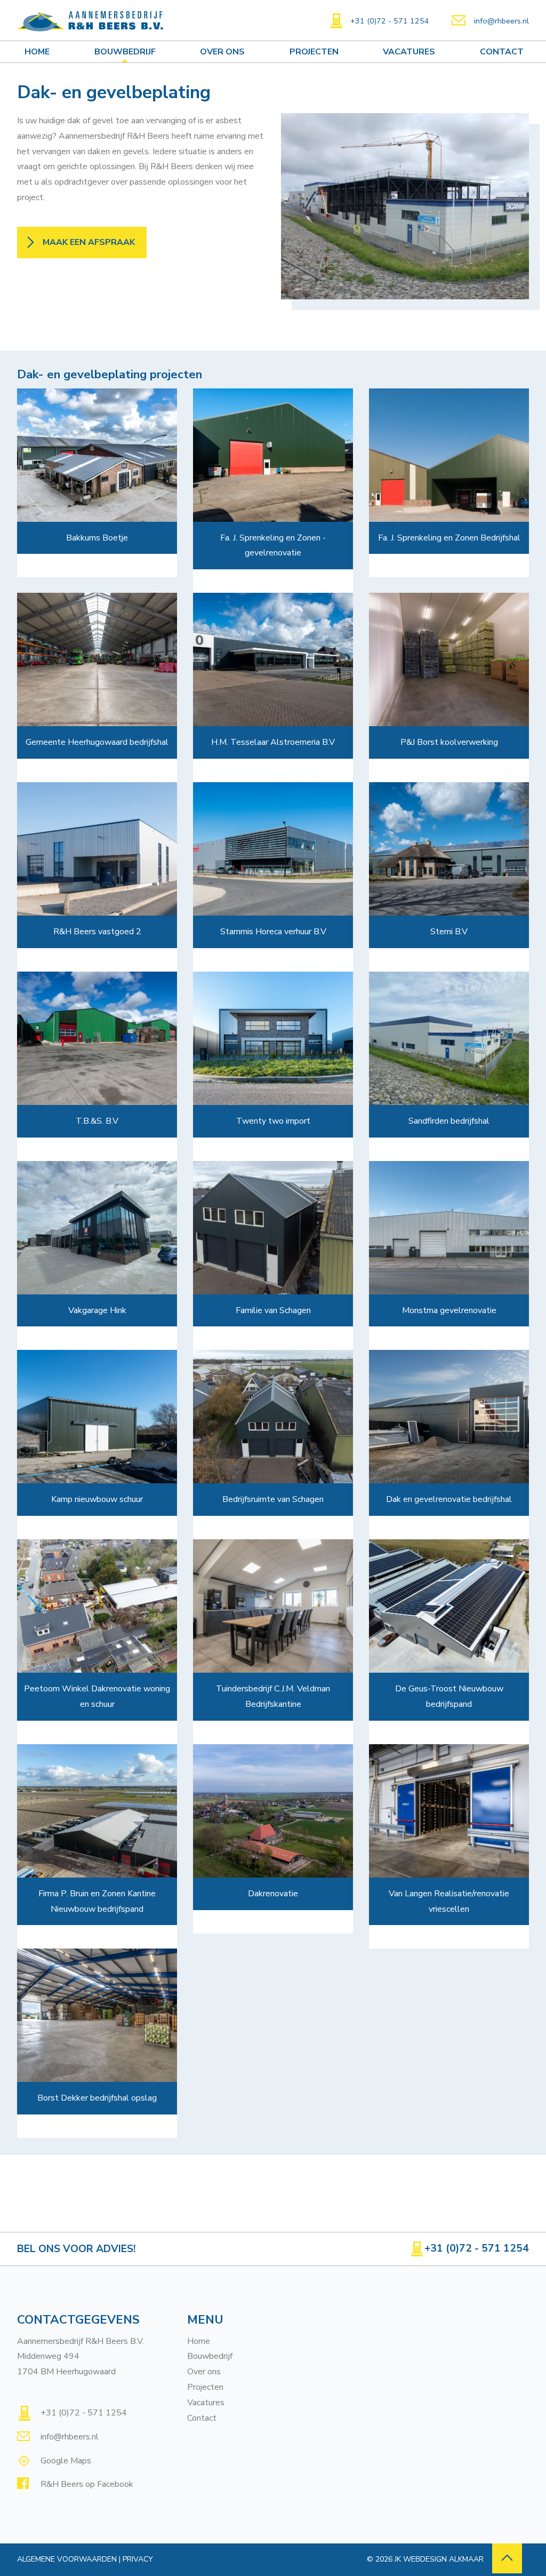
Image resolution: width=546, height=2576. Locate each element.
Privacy (138, 2559)
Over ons (222, 52)
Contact (502, 52)
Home (37, 52)
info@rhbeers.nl (501, 21)
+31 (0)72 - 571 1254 (390, 21)
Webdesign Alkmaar (443, 2559)
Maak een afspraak (89, 242)
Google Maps (65, 2461)
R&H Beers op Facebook (86, 2484)
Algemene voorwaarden (67, 2559)
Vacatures (409, 52)
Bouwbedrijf (125, 52)
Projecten (314, 52)
